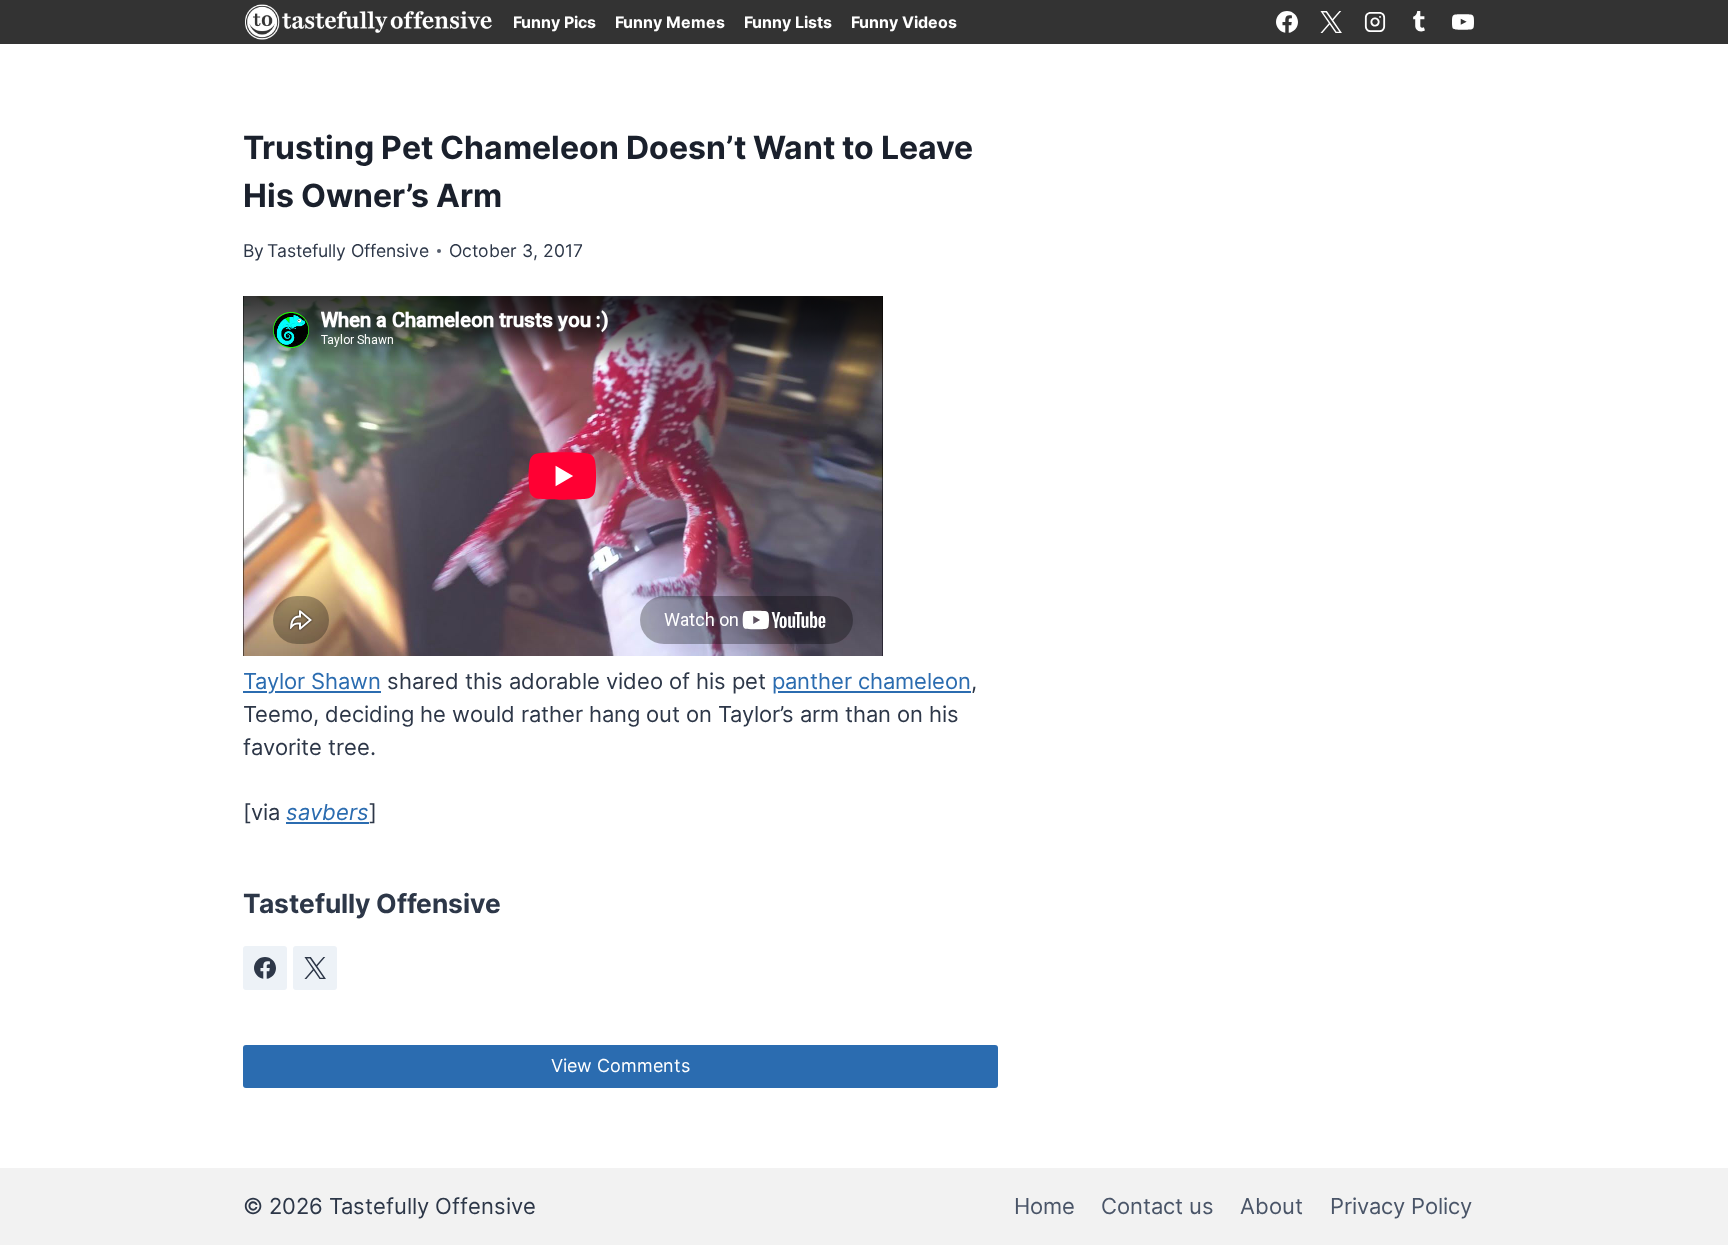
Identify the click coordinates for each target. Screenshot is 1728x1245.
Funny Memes (670, 22)
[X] (1331, 22)
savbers (327, 812)
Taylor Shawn (312, 681)
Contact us (1157, 1206)
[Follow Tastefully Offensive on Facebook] (265, 968)
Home (1044, 1206)
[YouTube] (1463, 22)
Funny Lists (788, 22)
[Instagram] (1375, 22)
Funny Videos (904, 22)
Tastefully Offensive (348, 250)
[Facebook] (1287, 22)
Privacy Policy (1401, 1206)
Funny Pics (554, 22)
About (1271, 1206)
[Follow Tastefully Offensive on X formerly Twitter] (315, 968)
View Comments (620, 1065)
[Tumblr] (1419, 22)
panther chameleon (871, 681)
